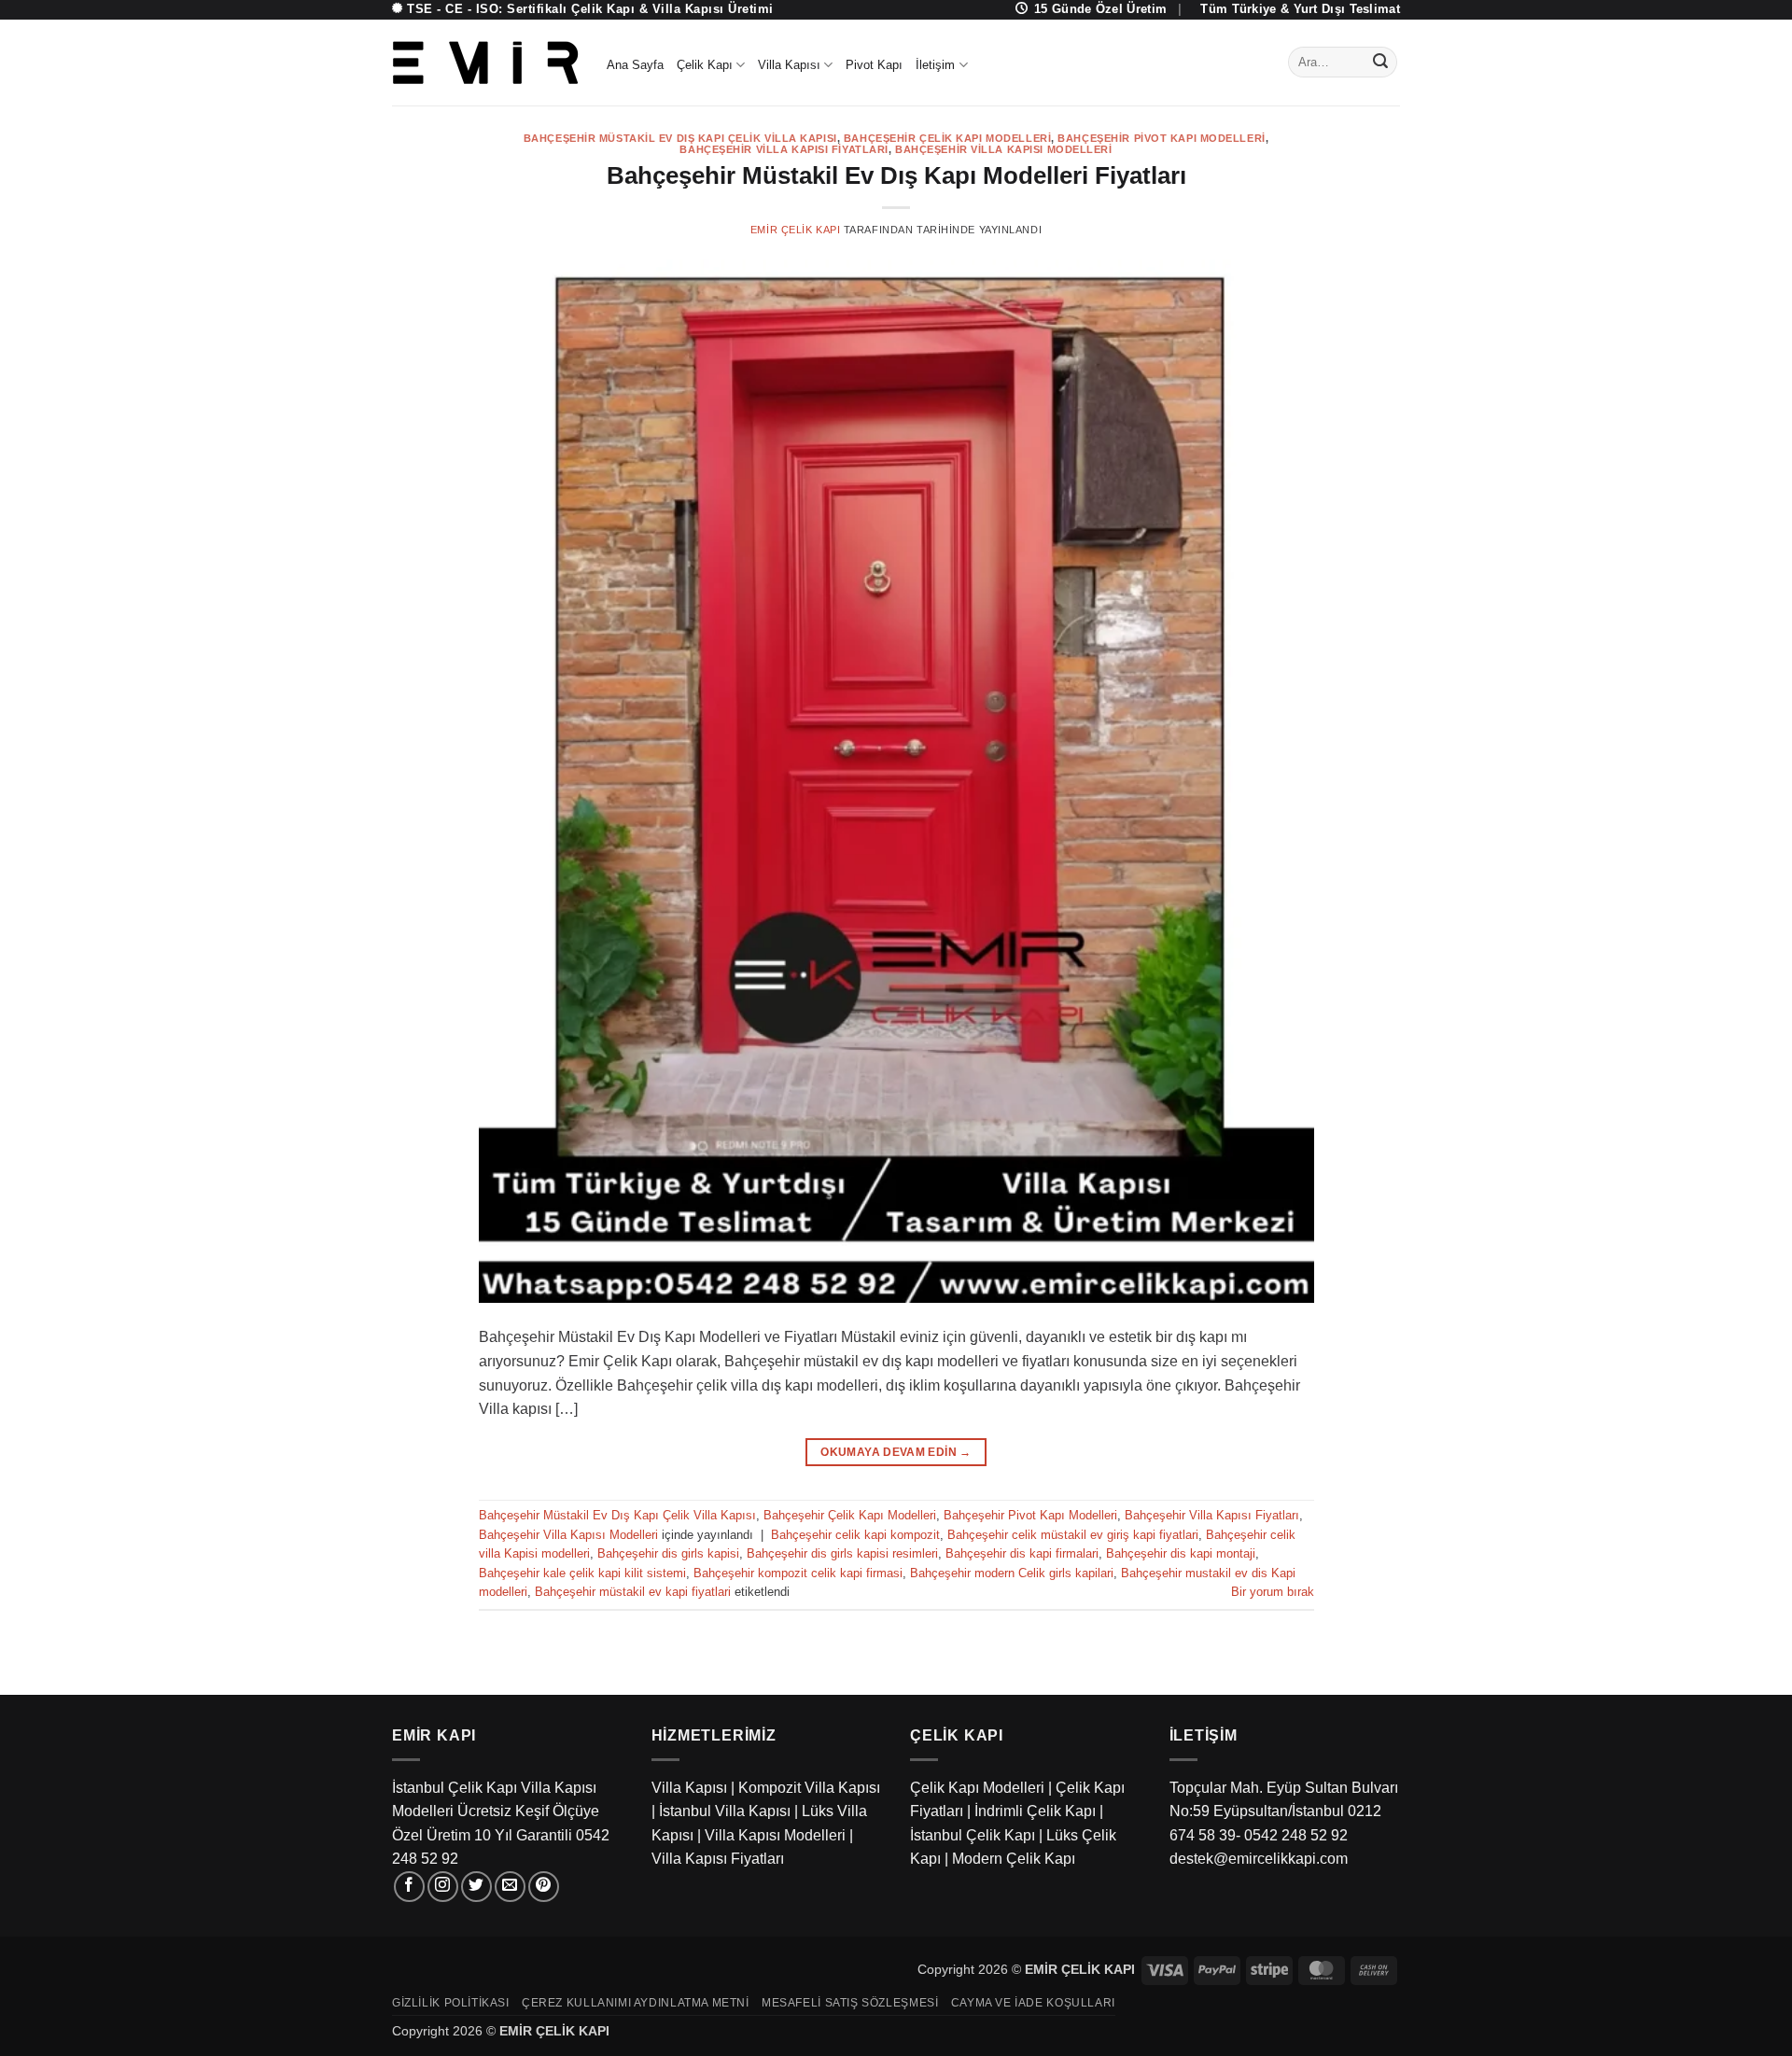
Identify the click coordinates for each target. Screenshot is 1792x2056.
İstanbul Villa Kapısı (725, 1811)
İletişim (935, 65)
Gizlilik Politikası (451, 2003)
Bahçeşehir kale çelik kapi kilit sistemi (582, 1573)
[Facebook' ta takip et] (409, 1887)
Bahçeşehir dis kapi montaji (1181, 1553)
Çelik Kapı (705, 65)
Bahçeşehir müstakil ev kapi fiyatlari (633, 1592)
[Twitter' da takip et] (476, 1887)
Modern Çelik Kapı (1014, 1859)
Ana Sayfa (635, 65)
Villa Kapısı (789, 65)
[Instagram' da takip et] (443, 1887)
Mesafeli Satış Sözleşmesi (850, 2003)
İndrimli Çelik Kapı (1035, 1811)
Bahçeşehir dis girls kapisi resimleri (842, 1553)
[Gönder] (1380, 63)
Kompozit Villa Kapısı (809, 1788)
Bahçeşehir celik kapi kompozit (855, 1535)
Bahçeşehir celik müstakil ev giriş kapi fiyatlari (1073, 1535)
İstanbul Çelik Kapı (973, 1835)
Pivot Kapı (874, 65)
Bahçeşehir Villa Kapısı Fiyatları (784, 149)
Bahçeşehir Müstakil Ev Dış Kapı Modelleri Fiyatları (896, 175)
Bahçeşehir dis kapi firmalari (1022, 1553)
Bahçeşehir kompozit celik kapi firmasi (798, 1573)
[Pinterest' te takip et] (544, 1887)
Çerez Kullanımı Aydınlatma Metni (636, 2003)
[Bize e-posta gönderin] (510, 1887)
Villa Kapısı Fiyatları (718, 1859)
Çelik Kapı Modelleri (977, 1788)
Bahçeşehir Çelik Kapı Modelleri (947, 138)
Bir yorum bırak (1273, 1592)
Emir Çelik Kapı (795, 230)
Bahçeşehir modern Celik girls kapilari (1012, 1573)
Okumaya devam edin (896, 1452)
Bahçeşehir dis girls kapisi (668, 1553)
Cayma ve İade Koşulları (1033, 2003)
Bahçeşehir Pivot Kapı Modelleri (1161, 138)
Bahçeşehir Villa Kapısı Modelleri (1003, 149)
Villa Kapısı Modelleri (775, 1835)
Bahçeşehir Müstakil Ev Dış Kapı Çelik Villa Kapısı (680, 138)
